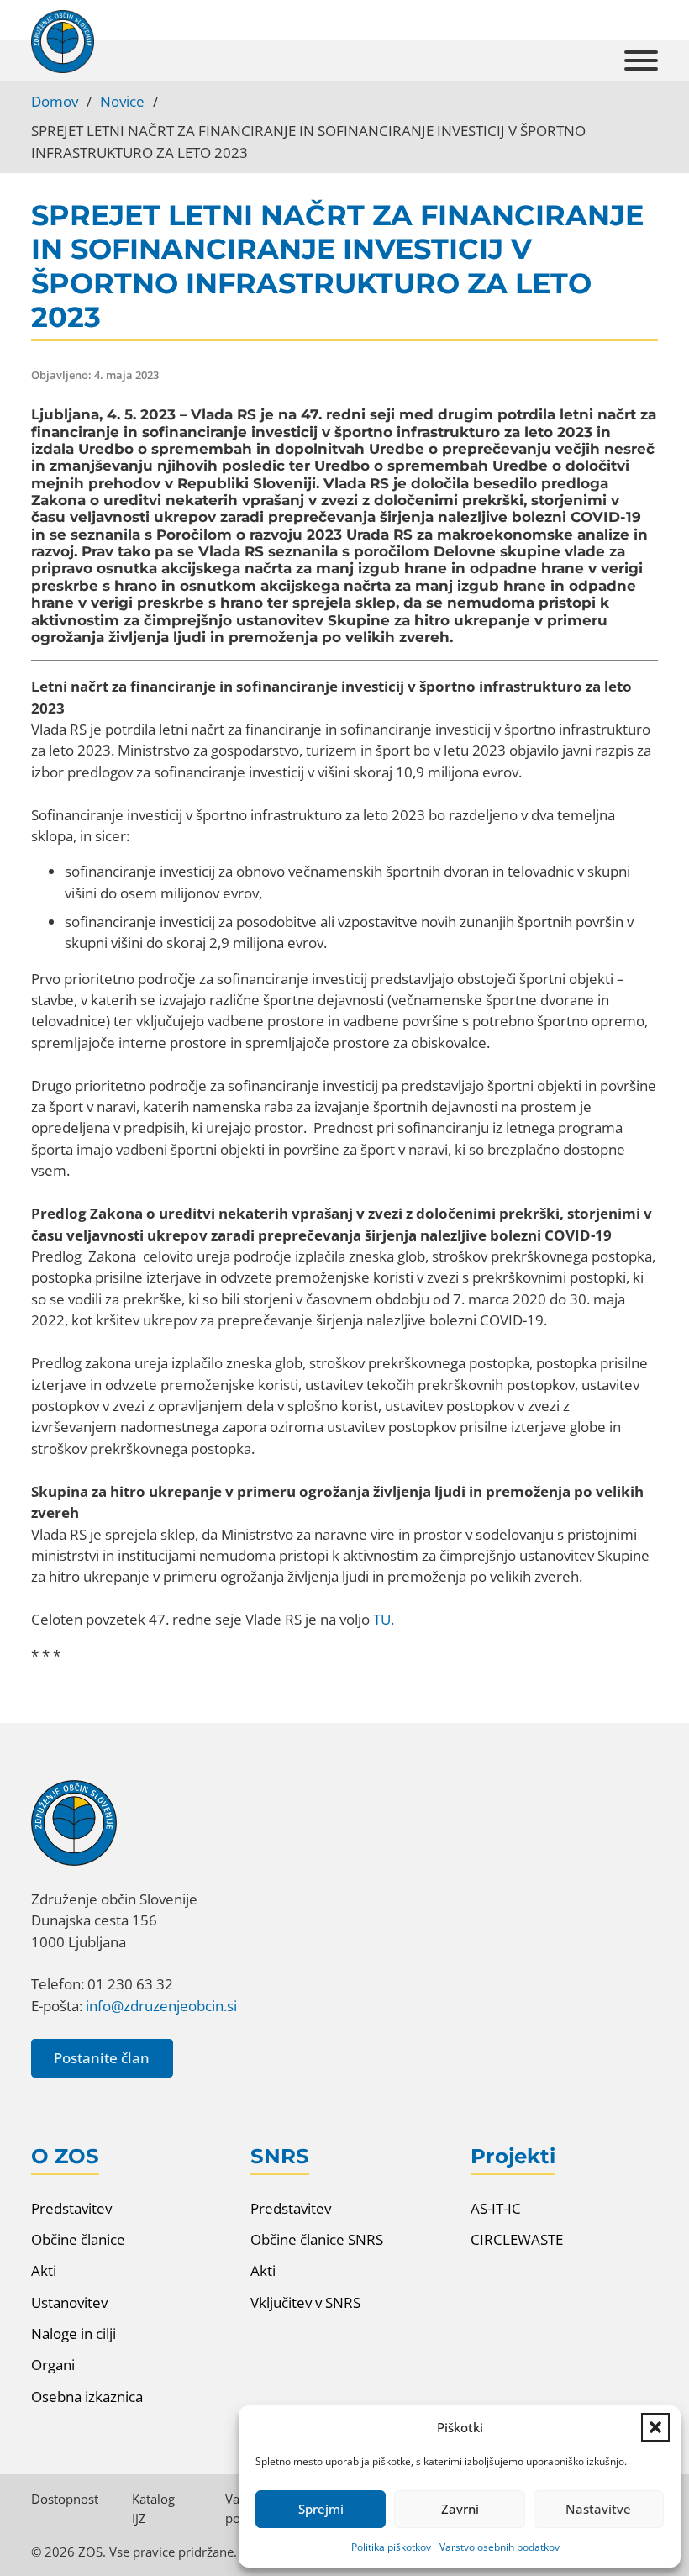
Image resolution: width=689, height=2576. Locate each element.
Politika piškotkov (391, 2547)
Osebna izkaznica (87, 2397)
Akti (44, 2270)
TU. (384, 1619)
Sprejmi (321, 2509)
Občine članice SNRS (317, 2239)
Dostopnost (65, 2499)
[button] (655, 2427)
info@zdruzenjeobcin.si (161, 2006)
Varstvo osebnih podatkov (500, 2547)
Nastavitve (598, 2509)
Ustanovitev (69, 2302)
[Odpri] (641, 61)
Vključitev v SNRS (305, 2302)
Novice (122, 101)
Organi (53, 2365)
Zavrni (460, 2509)
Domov (55, 101)
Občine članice (78, 2239)
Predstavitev (71, 2208)
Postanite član (102, 2058)
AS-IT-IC (496, 2208)
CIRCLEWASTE (517, 2239)
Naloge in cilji (74, 2334)
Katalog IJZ (153, 2508)
